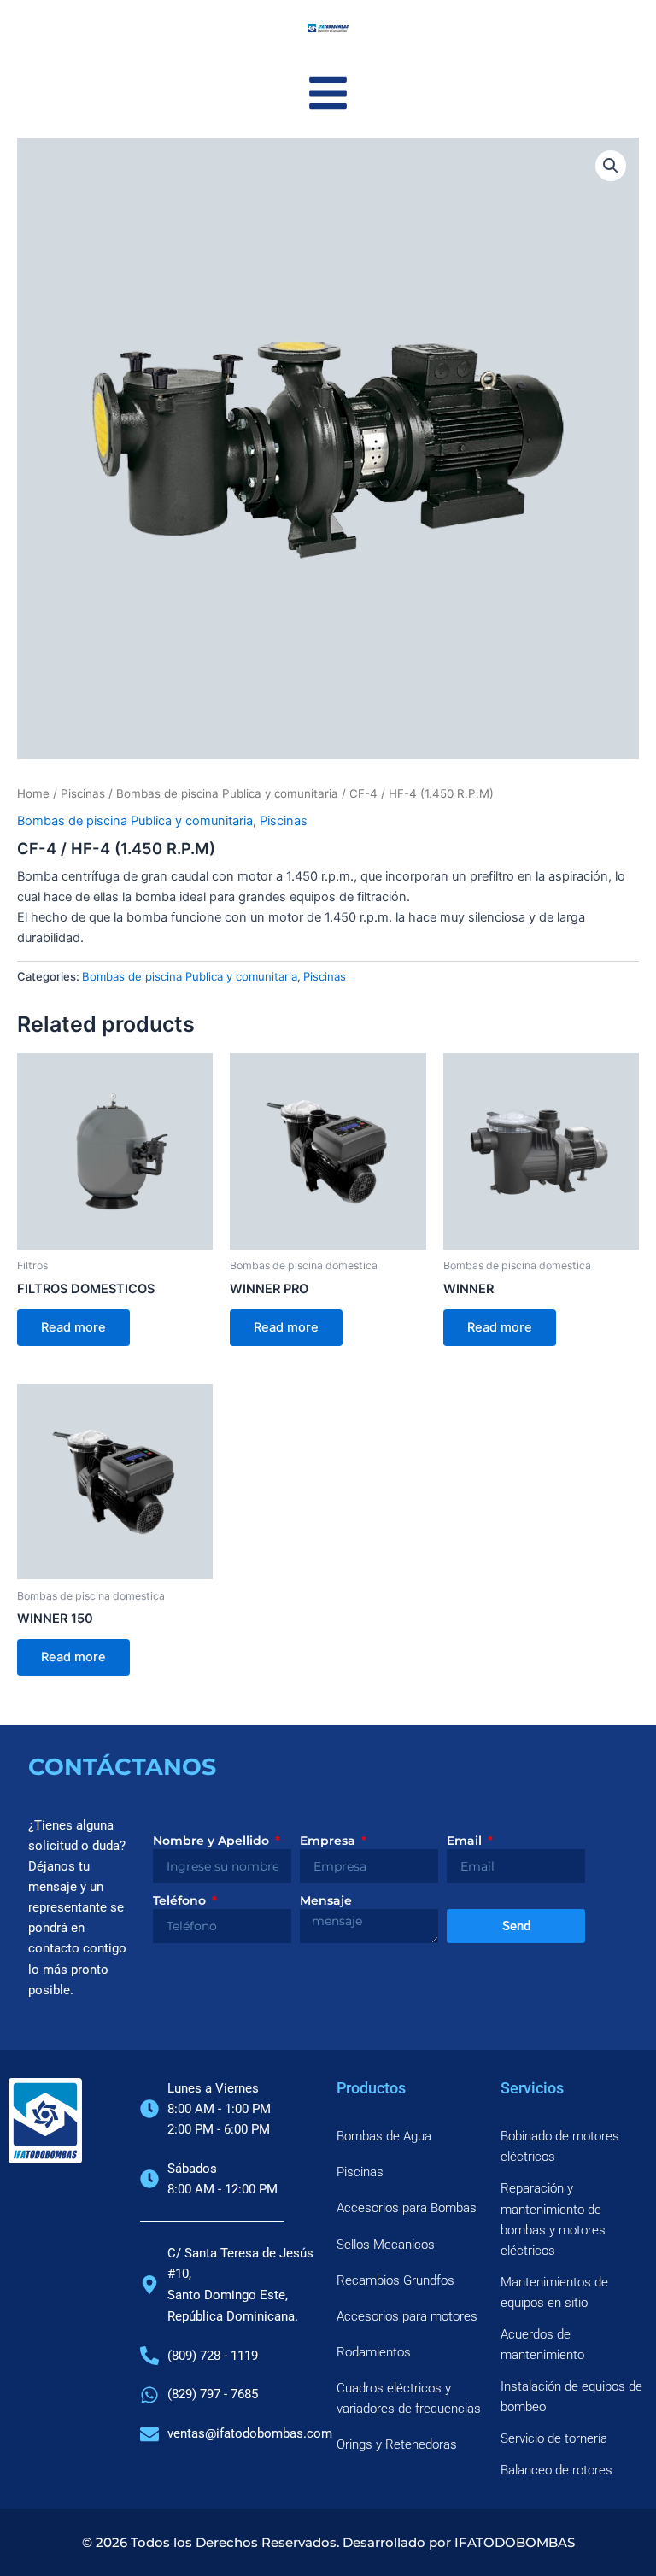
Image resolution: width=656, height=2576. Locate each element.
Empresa (329, 1841)
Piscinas (83, 793)
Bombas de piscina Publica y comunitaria (227, 793)
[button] (611, 166)
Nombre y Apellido (213, 1841)
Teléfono (181, 1900)
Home (33, 793)
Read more (73, 1327)
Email (466, 1841)
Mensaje (326, 1900)
